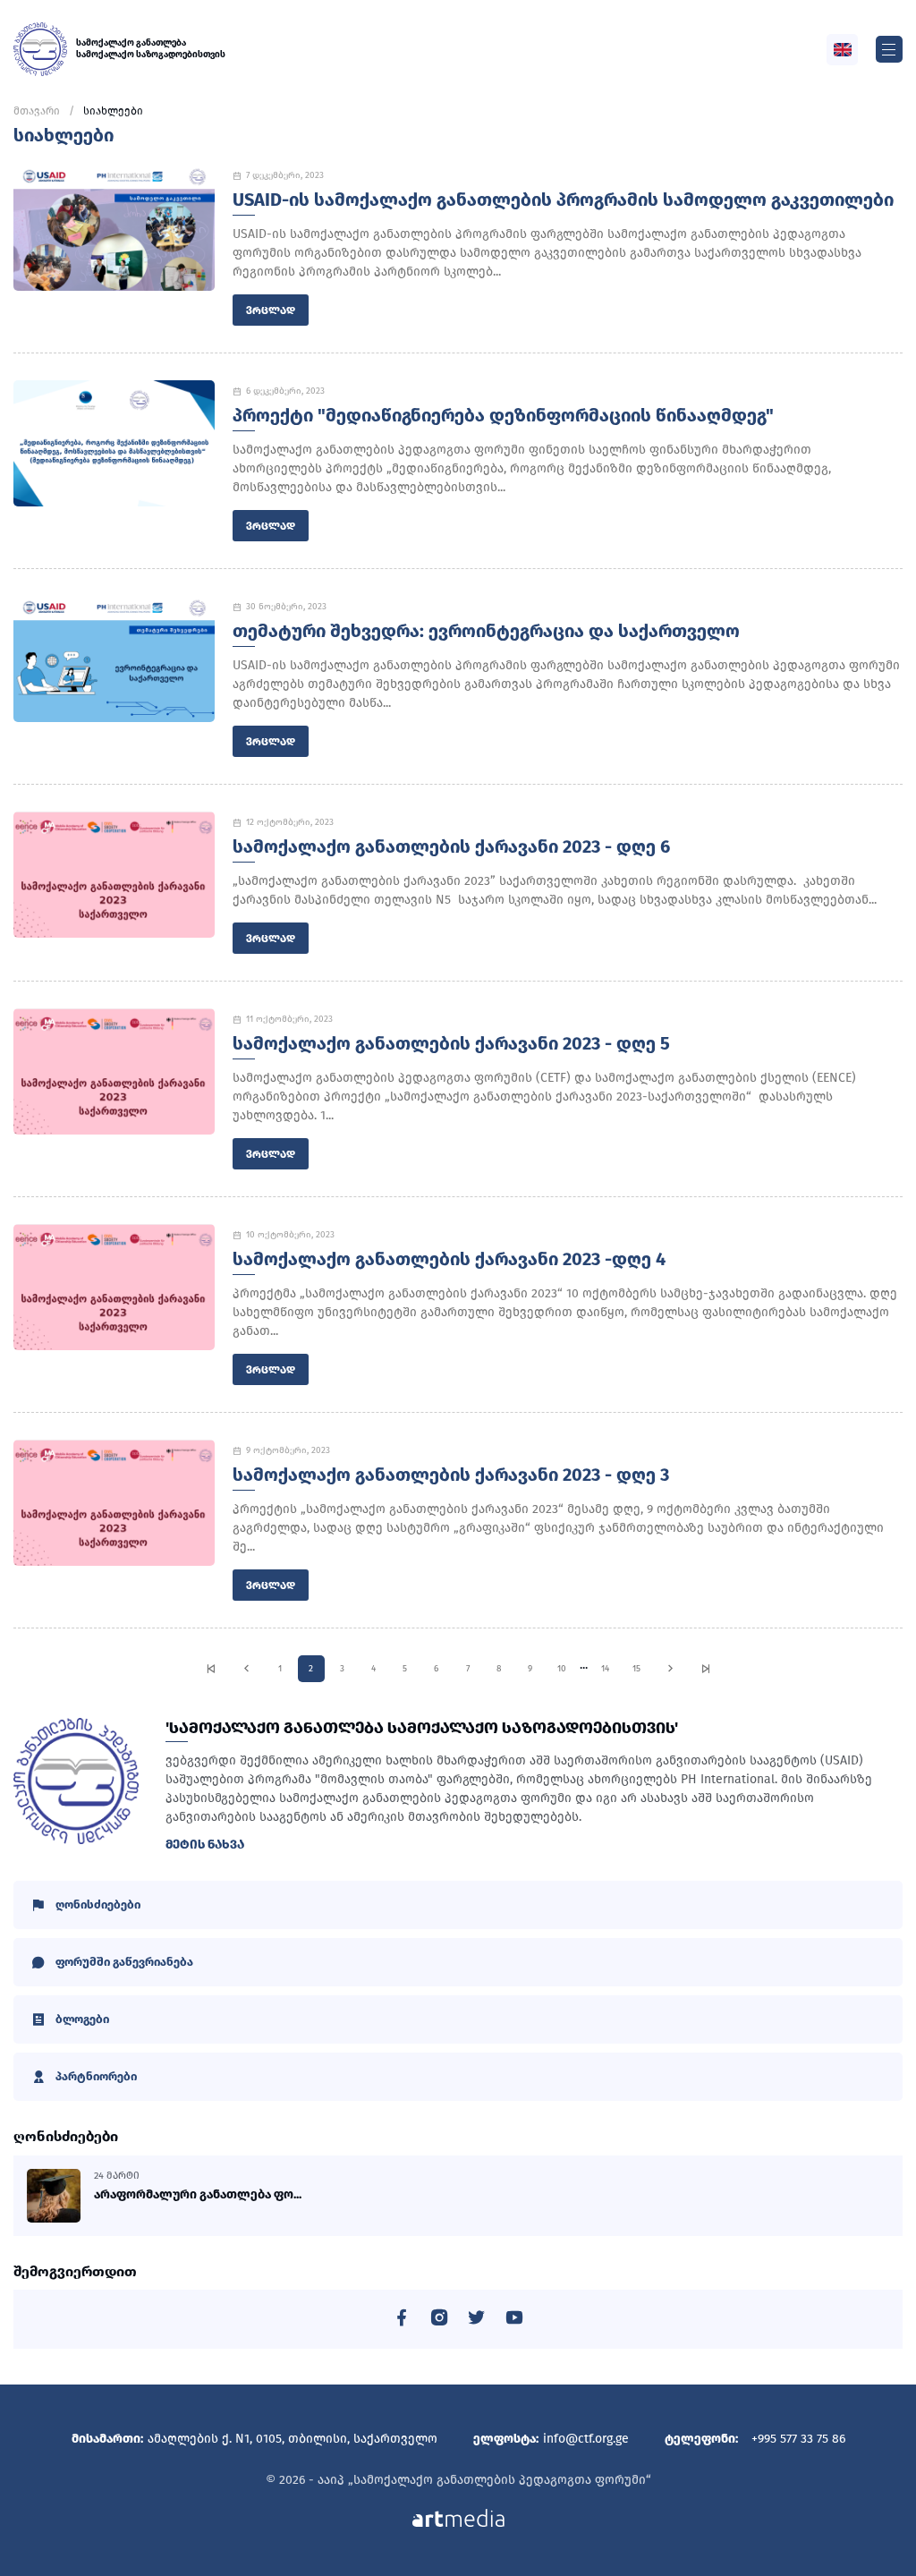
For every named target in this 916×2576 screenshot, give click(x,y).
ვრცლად (271, 310)
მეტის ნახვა (205, 1845)
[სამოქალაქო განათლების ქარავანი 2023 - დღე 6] (114, 875)
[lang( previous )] (246, 1669)
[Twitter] (477, 2321)
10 (562, 1669)
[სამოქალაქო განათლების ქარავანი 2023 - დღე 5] (114, 1071)
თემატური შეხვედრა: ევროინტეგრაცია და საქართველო (486, 631)
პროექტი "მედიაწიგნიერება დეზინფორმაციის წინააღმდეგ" (503, 415)
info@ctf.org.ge (586, 2439)
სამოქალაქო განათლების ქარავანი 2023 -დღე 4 (449, 1259)
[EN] (843, 50)
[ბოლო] (706, 1669)
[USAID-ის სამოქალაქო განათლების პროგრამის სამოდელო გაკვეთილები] (114, 228)
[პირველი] (211, 1669)
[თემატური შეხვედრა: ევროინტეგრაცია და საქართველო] (114, 659)
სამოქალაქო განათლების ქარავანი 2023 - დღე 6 (451, 846)
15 (636, 1669)
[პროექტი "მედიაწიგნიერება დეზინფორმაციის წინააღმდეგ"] (114, 443)
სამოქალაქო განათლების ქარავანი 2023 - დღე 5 (451, 1043)
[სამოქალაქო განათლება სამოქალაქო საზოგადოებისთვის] (40, 49)
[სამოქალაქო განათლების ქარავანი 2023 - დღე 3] (114, 1503)
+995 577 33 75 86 (798, 2439)
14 (605, 1669)
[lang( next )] (670, 1669)
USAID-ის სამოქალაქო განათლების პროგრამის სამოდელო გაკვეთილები (563, 200)
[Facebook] (402, 2321)
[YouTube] (514, 2321)
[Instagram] (439, 2321)
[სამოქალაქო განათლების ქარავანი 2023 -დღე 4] (114, 1287)
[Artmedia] (458, 2516)
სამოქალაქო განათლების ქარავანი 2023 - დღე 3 (451, 1475)
